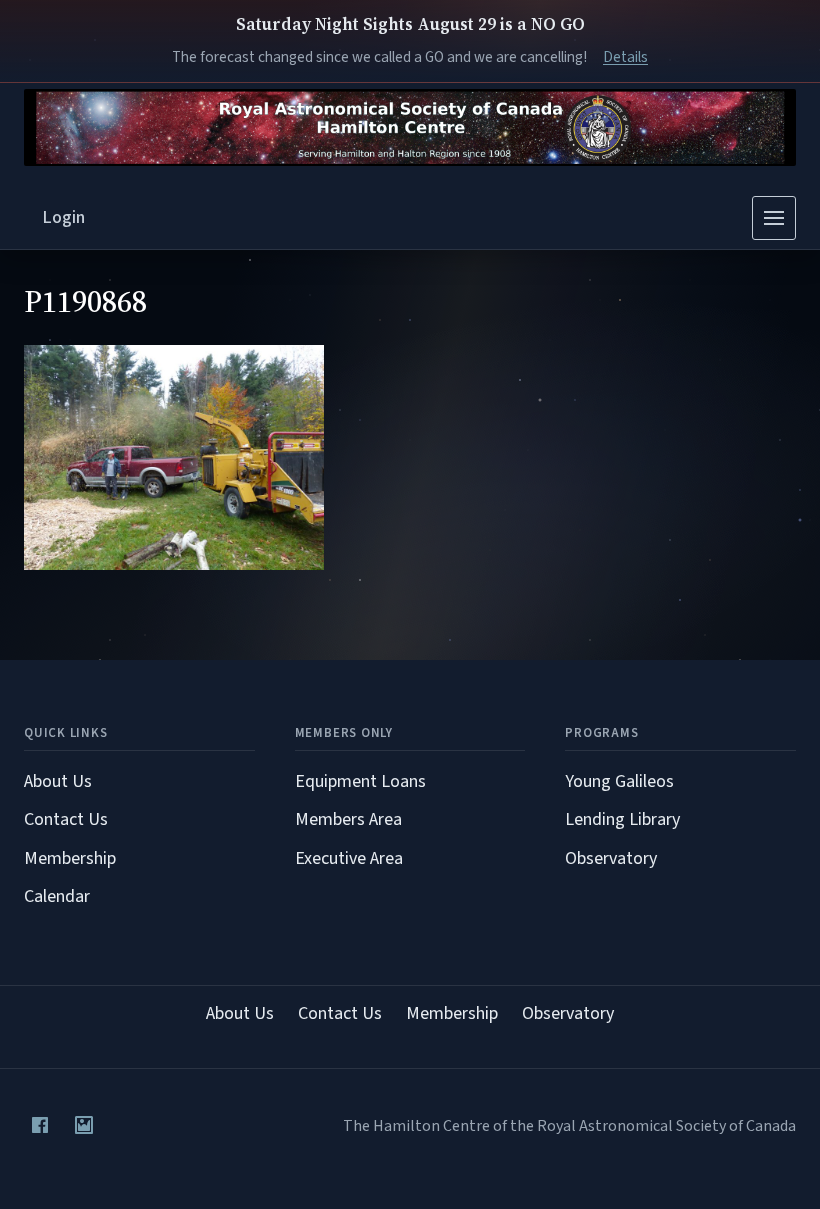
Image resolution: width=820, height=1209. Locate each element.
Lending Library (622, 819)
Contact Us (66, 819)
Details (625, 57)
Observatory (611, 858)
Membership (70, 858)
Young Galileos (619, 781)
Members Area (348, 819)
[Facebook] (40, 1125)
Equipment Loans (360, 781)
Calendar (57, 896)
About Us (58, 781)
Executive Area (349, 858)
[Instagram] (84, 1125)
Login (64, 217)
